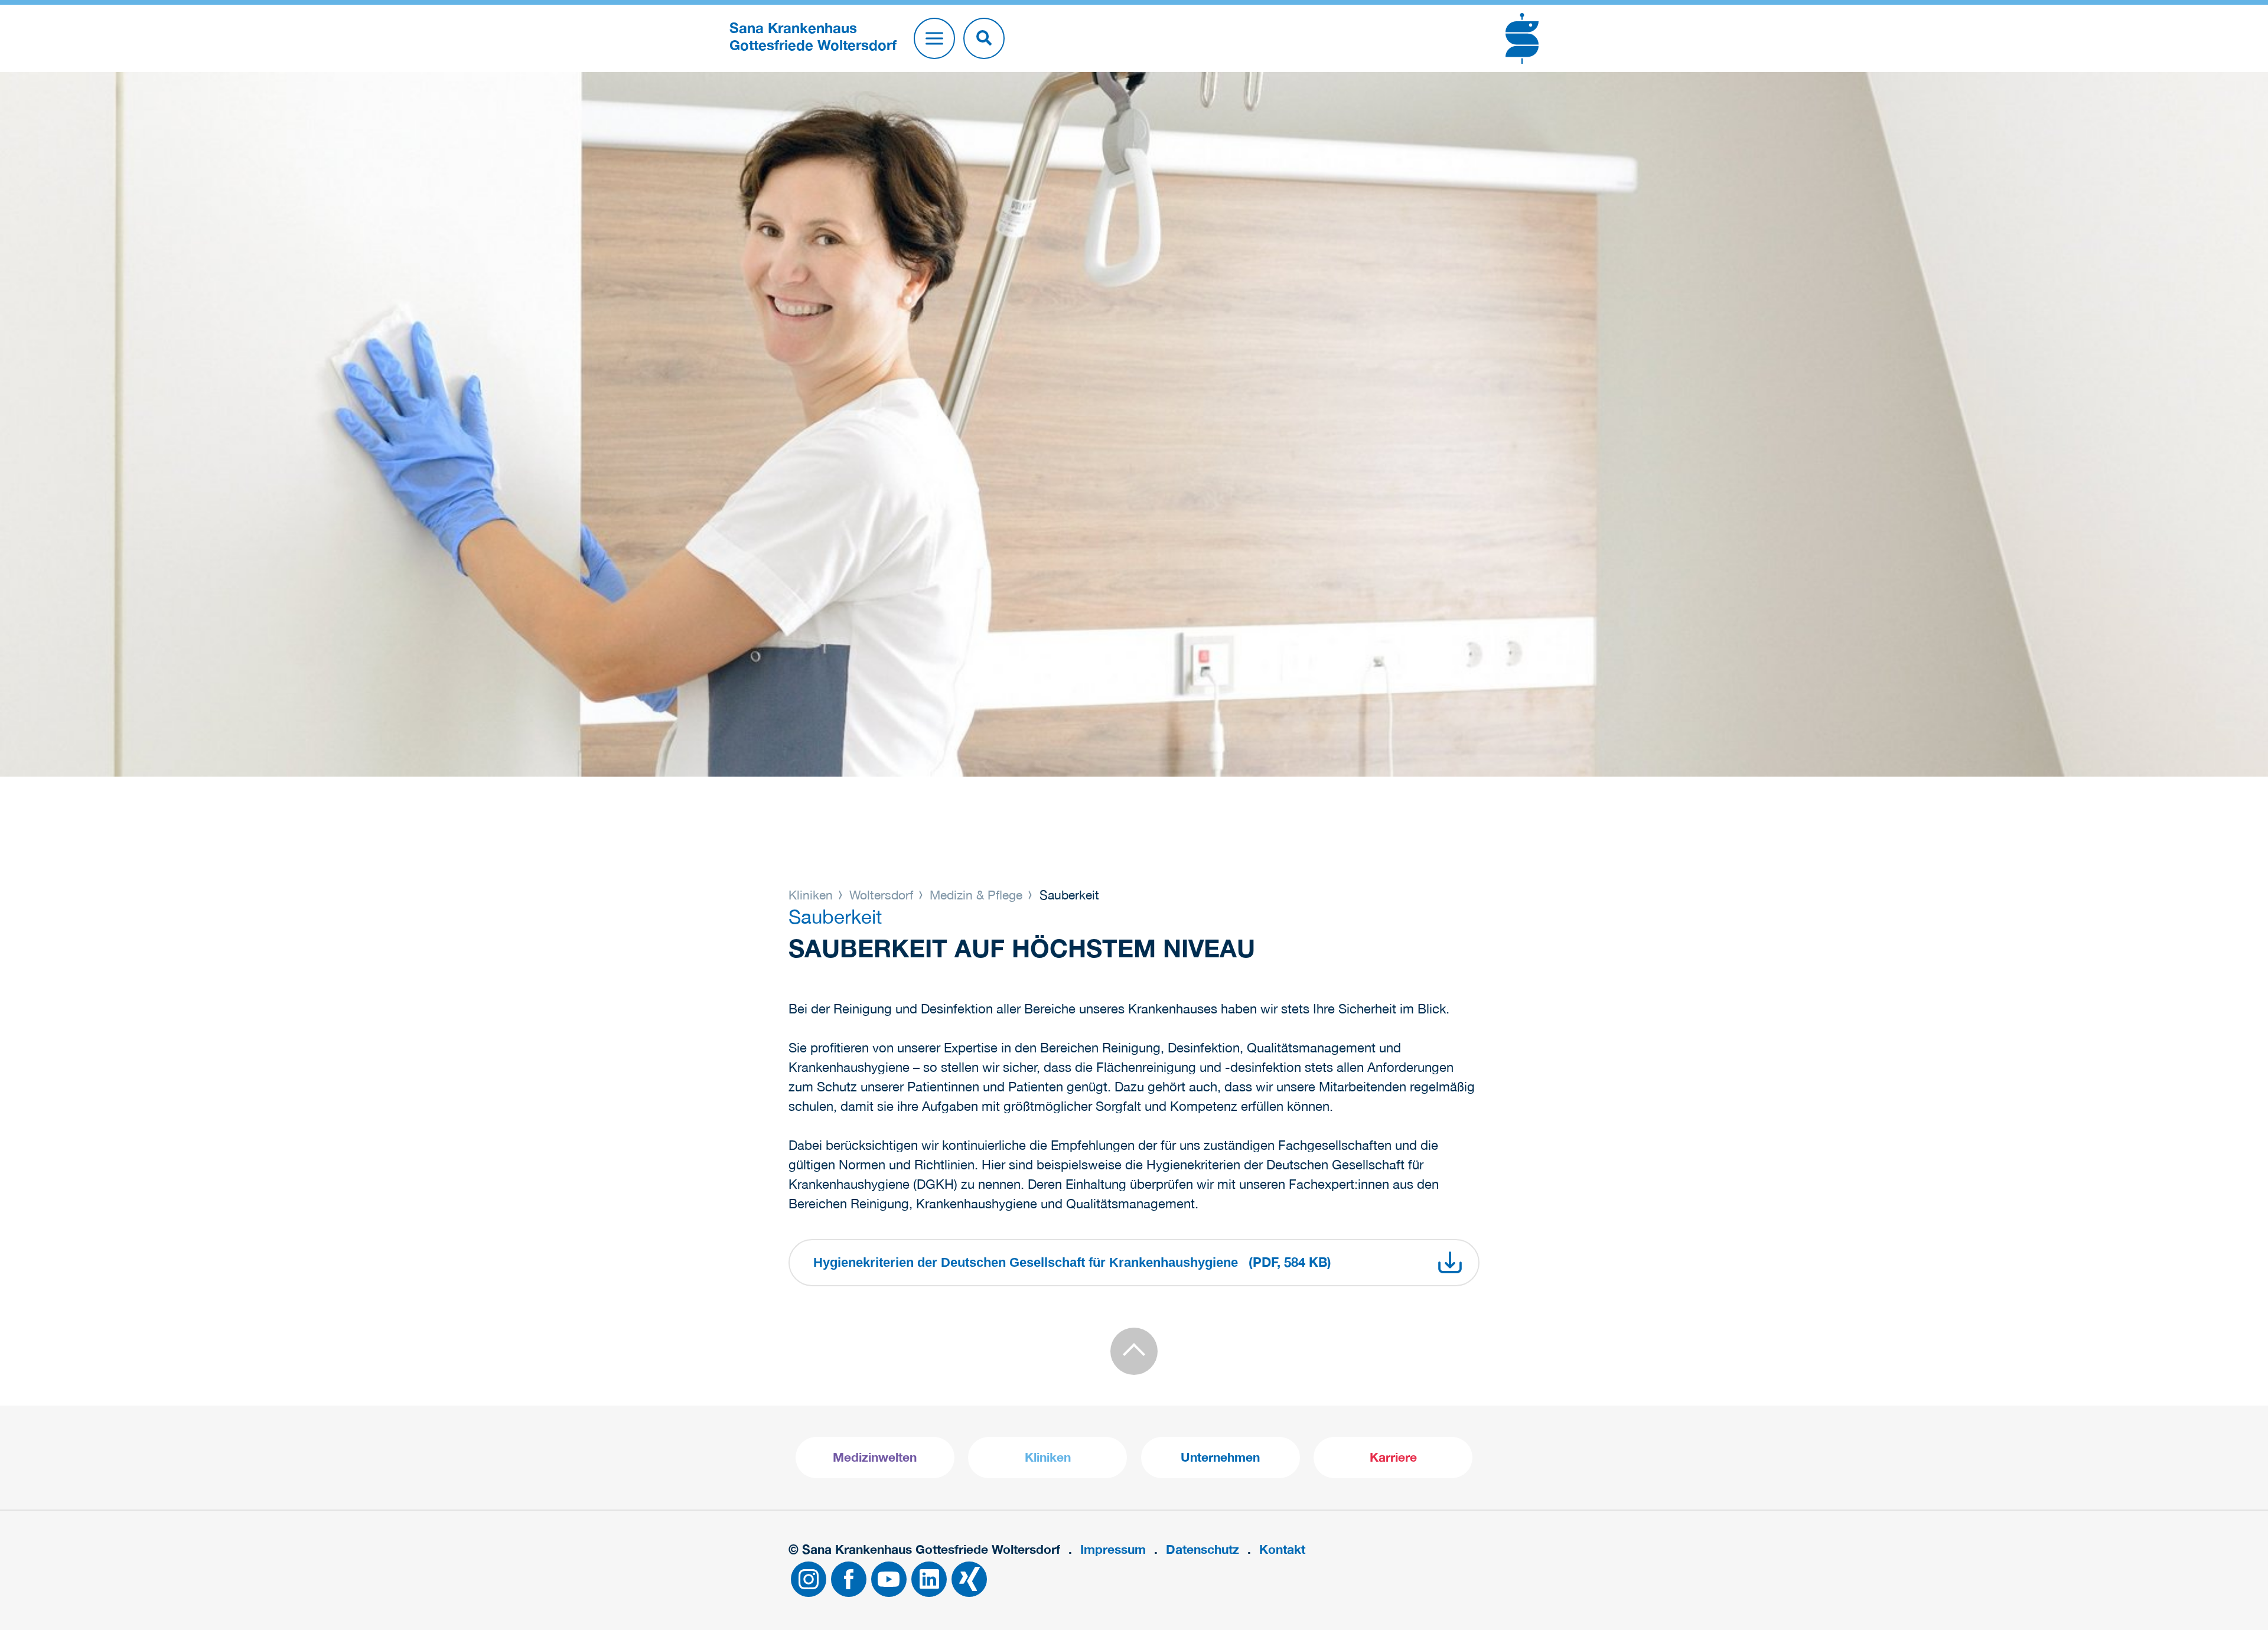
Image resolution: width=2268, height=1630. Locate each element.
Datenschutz (1203, 1549)
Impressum (1113, 1549)
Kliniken (812, 895)
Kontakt (1282, 1549)
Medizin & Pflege (976, 895)
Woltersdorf (881, 895)
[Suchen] (984, 38)
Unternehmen (1220, 1457)
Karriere (1393, 1457)
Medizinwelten (875, 1457)
